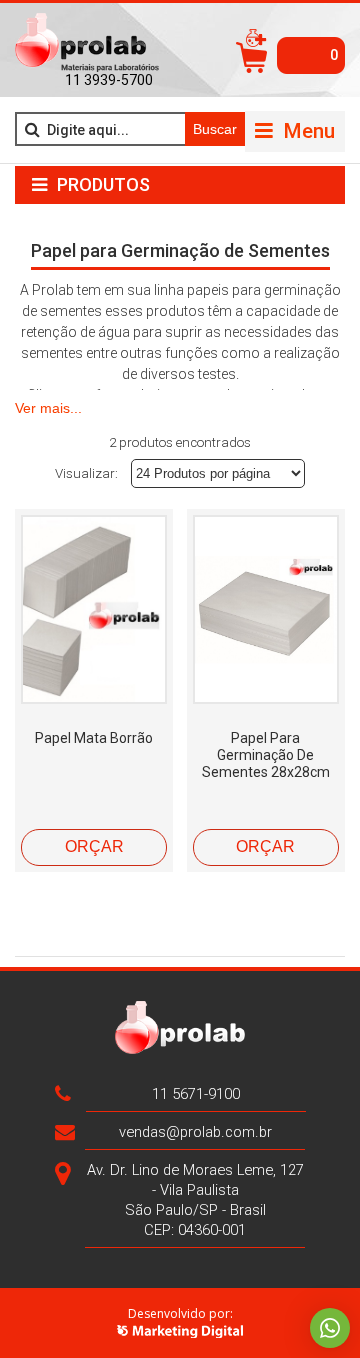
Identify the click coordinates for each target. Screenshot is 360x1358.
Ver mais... (48, 408)
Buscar (215, 129)
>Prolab (87, 43)
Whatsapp (330, 1328)
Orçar (94, 846)
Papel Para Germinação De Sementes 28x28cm (266, 755)
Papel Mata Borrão (94, 738)
